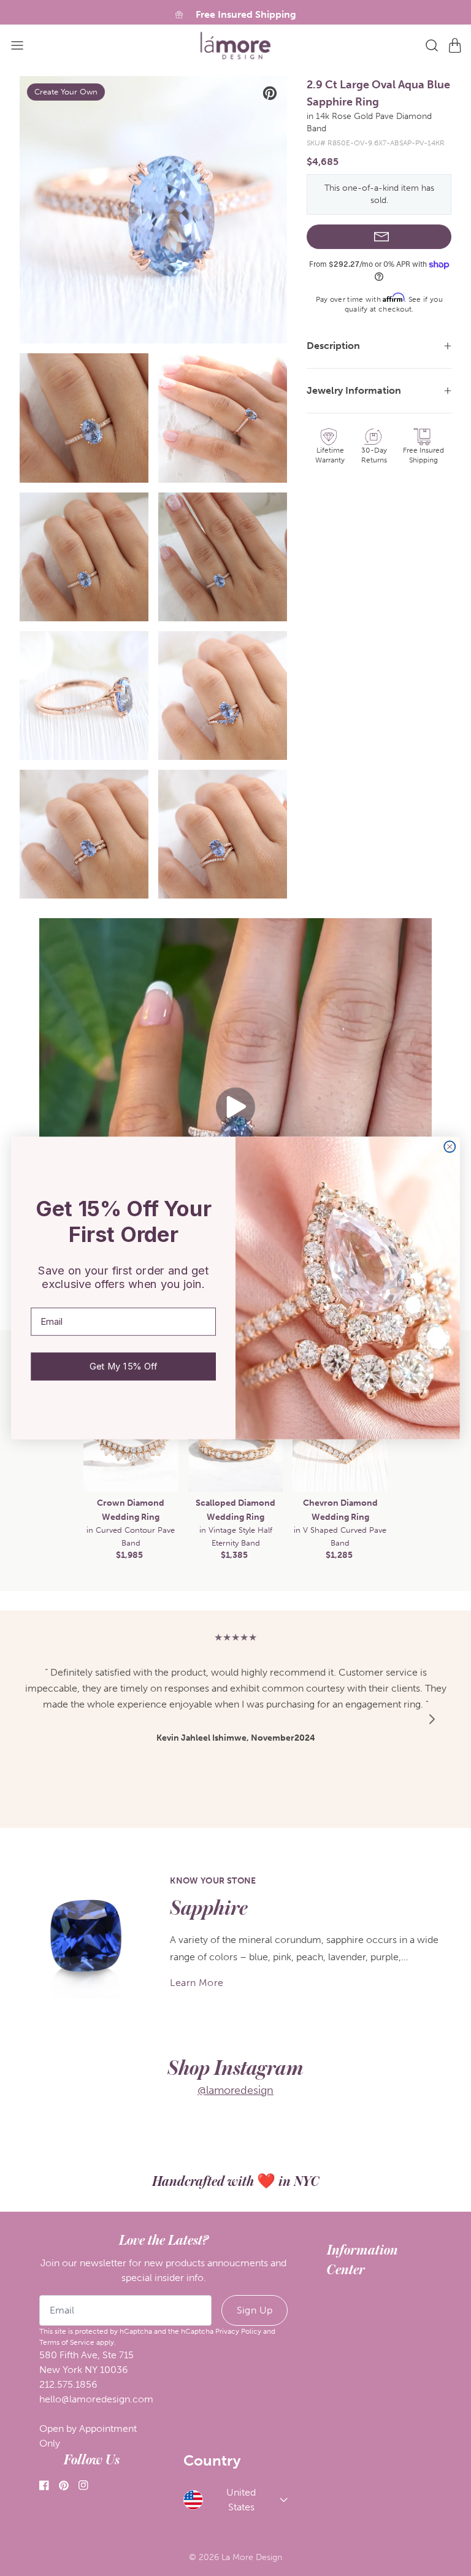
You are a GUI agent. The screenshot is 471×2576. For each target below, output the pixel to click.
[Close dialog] (450, 1146)
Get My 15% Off (123, 1367)
